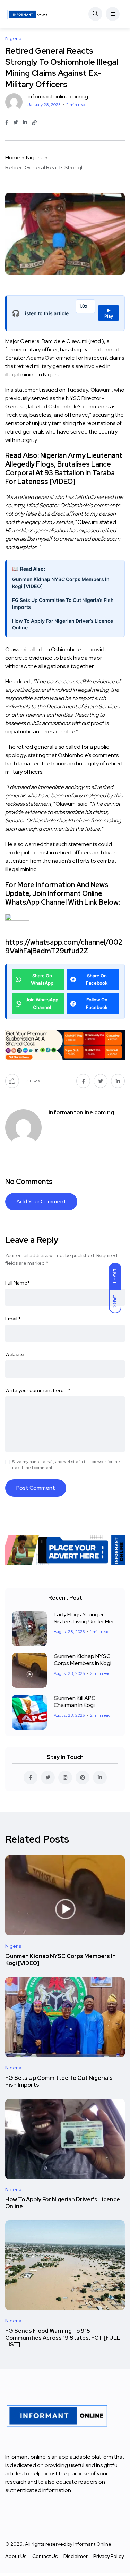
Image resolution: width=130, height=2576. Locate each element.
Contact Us (45, 2556)
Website (15, 1354)
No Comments (29, 1182)
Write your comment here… (38, 1390)
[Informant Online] (28, 14)
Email (13, 1319)
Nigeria (35, 157)
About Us (16, 2556)
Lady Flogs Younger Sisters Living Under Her (84, 1618)
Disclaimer (76, 2556)
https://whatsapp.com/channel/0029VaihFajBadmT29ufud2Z (64, 947)
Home (13, 157)
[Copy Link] (34, 123)
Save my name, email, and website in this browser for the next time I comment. (66, 1465)
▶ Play (109, 313)
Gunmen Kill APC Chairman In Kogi (75, 1702)
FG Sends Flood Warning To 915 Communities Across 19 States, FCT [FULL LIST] (63, 2338)
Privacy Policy (109, 2556)
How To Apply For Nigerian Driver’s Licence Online (63, 624)
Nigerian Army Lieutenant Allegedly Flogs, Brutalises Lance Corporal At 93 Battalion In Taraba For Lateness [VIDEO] (64, 468)
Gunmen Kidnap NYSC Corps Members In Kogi (83, 1660)
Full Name (18, 1283)
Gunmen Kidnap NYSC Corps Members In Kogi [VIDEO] (61, 583)
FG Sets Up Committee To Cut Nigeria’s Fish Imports (63, 603)
